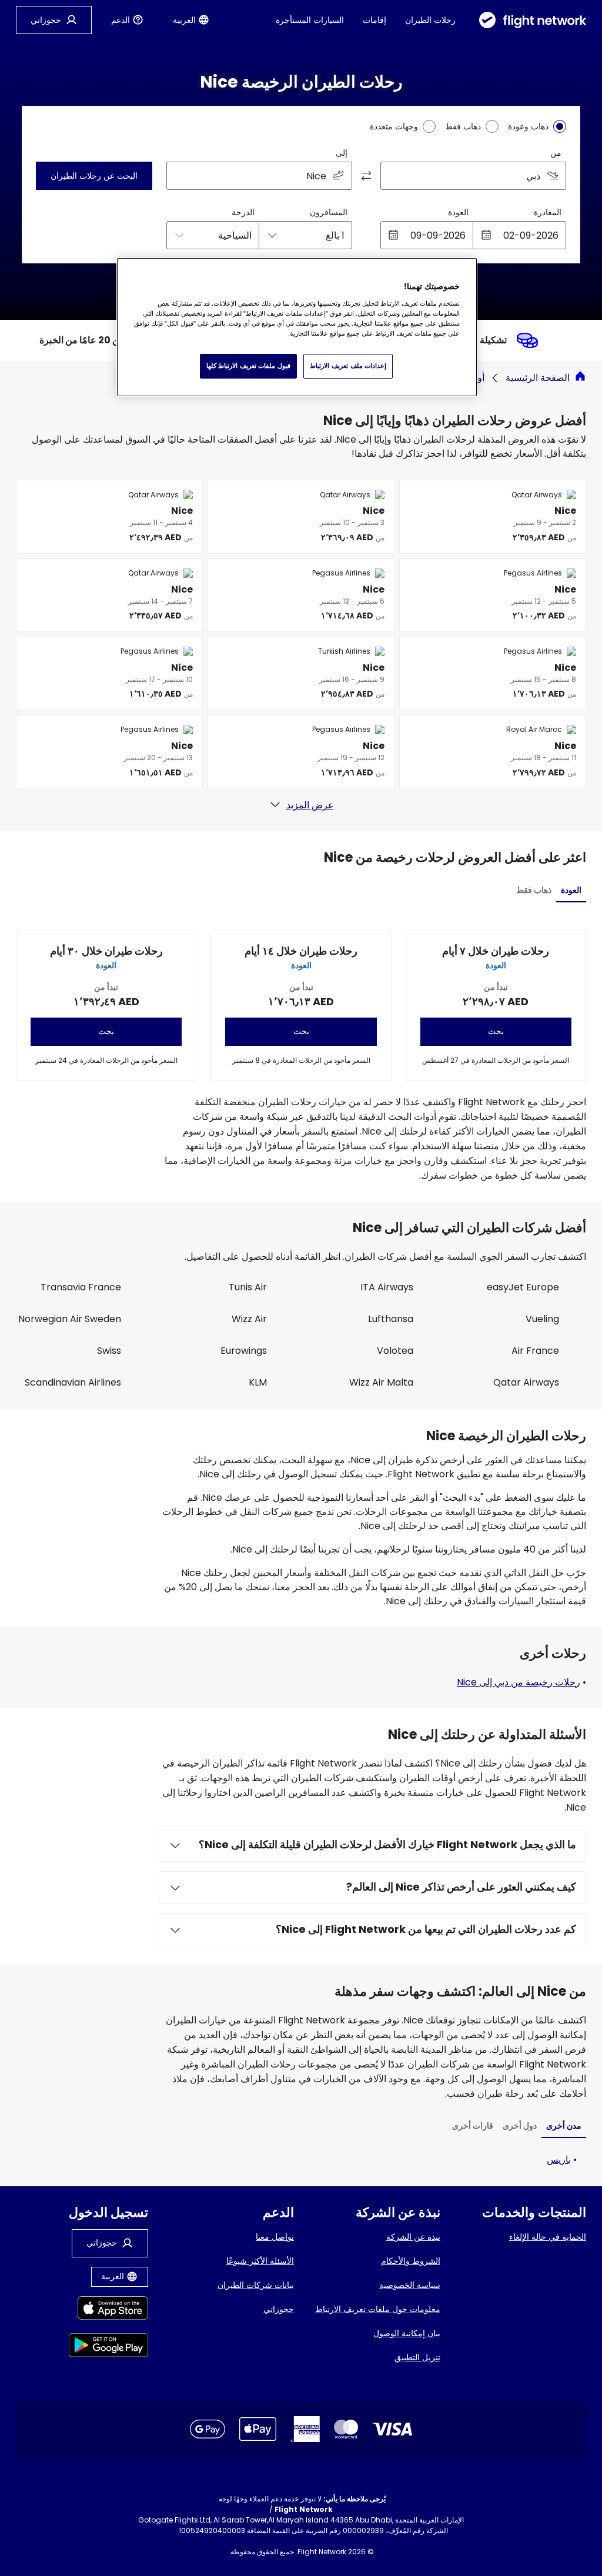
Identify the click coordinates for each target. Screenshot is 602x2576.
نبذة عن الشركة (413, 2237)
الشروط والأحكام (411, 2261)
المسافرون (329, 212)
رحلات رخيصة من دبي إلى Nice (519, 1682)
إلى (342, 153)
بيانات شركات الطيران (256, 2285)
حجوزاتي (279, 2309)
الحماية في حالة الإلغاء (548, 2237)
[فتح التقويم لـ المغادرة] (486, 235)
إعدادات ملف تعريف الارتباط (348, 366)
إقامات (374, 20)
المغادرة (548, 212)
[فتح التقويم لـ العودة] (393, 235)
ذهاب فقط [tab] (534, 890)
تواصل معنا (275, 2237)
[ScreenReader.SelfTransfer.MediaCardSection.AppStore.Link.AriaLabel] (108, 2310)
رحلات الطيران (430, 20)
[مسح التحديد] (179, 176)
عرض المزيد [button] (310, 805)
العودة (458, 212)
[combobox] (473, 176)
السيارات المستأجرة (310, 20)
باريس (559, 2160)
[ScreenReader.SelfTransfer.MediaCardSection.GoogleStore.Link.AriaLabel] (108, 2347)
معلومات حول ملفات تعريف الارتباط (378, 2309)
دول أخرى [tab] (520, 2126)
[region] (297, 327)
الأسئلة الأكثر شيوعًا (260, 2261)
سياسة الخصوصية (410, 2285)
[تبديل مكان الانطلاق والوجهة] (366, 176)
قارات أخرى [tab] (473, 2126)
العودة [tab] (571, 890)
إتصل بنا (165, 2530)
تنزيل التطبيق (417, 2357)
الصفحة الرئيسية (538, 378)
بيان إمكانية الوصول (407, 2333)
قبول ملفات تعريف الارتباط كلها (248, 366)
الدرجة (243, 212)
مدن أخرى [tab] (564, 2126)
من (556, 153)
